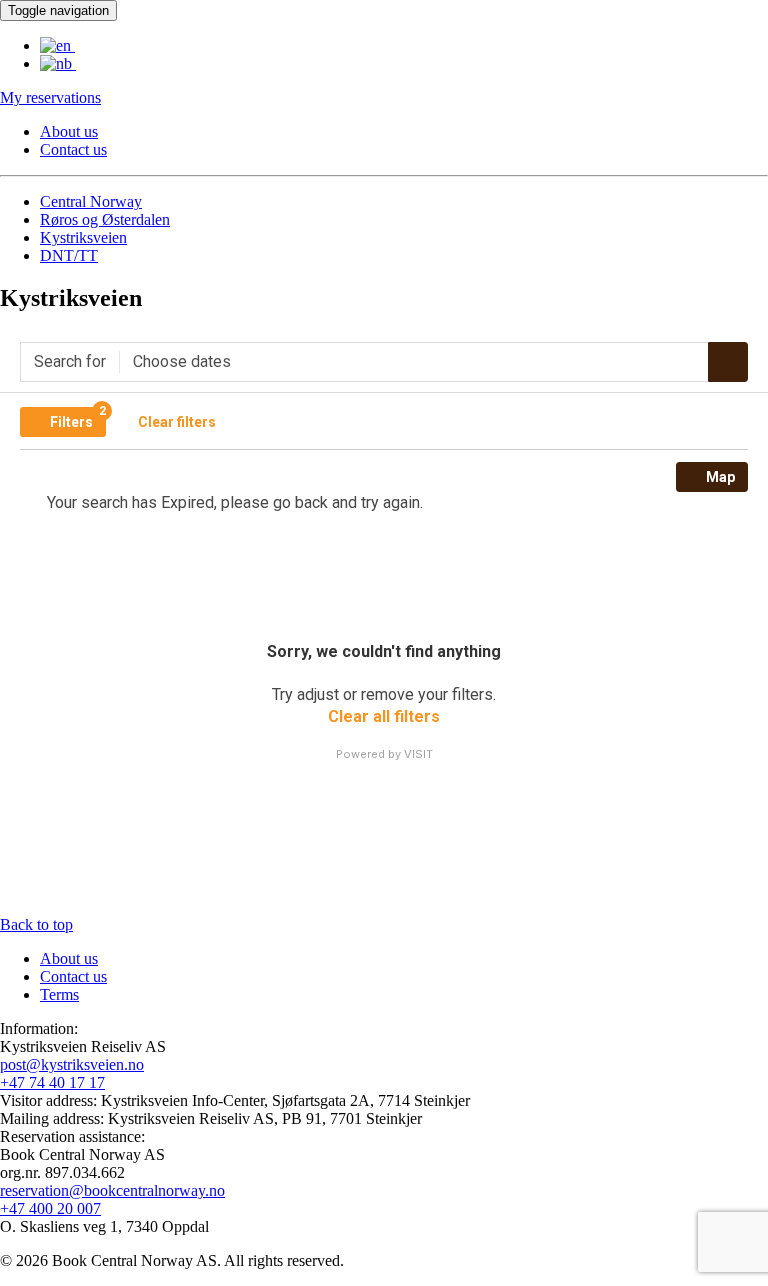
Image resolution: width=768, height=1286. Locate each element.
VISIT (418, 754)
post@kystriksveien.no (72, 1064)
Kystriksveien (83, 237)
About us (69, 131)
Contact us (73, 149)
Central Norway (91, 201)
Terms (59, 994)
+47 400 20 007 (50, 1208)
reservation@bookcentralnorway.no (112, 1190)
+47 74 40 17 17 (52, 1082)
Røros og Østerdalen (105, 219)
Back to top (36, 924)
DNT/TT (69, 255)
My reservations (50, 97)
